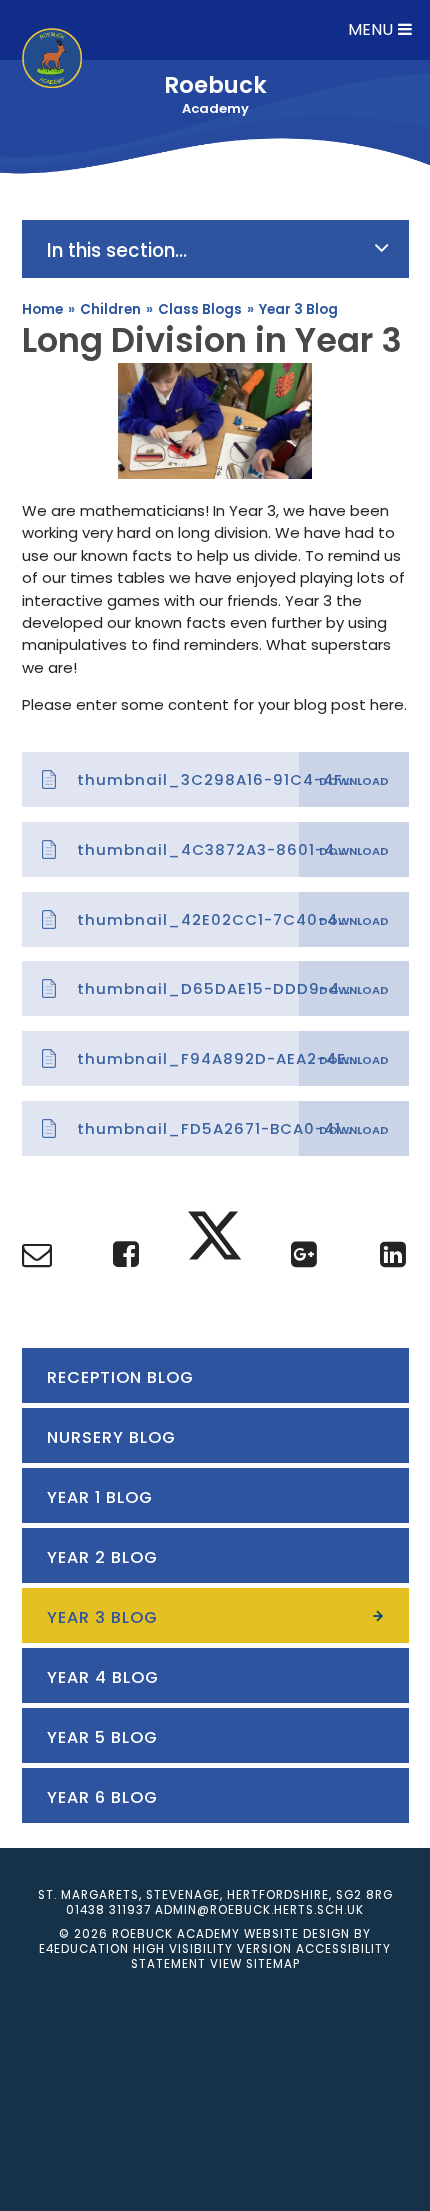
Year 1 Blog (100, 1497)
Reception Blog (120, 1377)
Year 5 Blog (102, 1737)
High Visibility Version (212, 1949)
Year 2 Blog (102, 1557)
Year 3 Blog (298, 309)
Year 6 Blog (102, 1797)
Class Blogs (200, 309)
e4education (84, 1949)
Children (110, 309)
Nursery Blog (111, 1437)
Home (42, 309)
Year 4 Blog (103, 1677)
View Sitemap (255, 1964)
